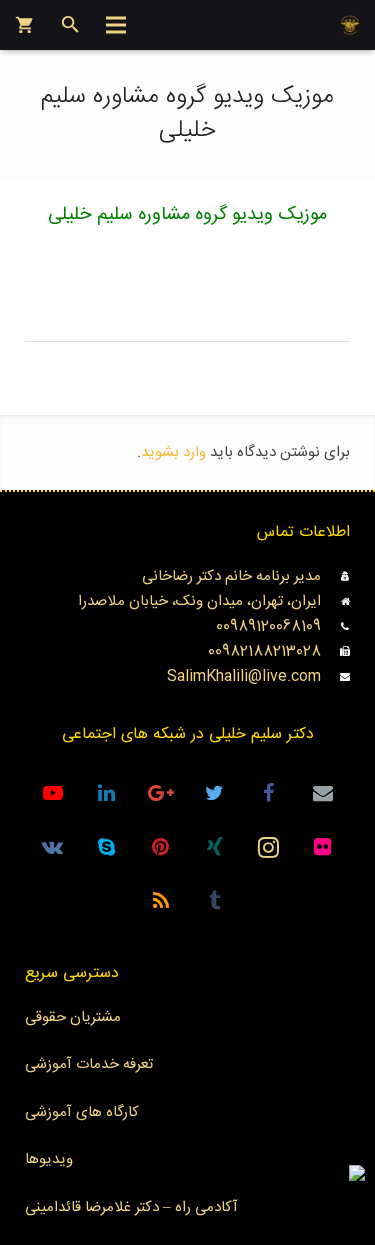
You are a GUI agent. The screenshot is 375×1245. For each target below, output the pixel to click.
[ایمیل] (323, 793)
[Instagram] (269, 847)
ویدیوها (49, 1159)
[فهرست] (116, 25)
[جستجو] (70, 25)
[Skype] (107, 847)
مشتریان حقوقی (73, 1017)
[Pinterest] (161, 847)
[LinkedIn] (107, 793)
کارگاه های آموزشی (82, 1112)
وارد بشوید (173, 452)
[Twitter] (215, 793)
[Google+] (161, 793)
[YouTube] (53, 793)
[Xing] (215, 847)
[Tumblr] (215, 901)
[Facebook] (269, 793)
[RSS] (161, 901)
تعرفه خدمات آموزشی (89, 1064)
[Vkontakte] (53, 847)
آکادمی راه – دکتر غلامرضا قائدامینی (131, 1207)
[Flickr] (323, 847)
